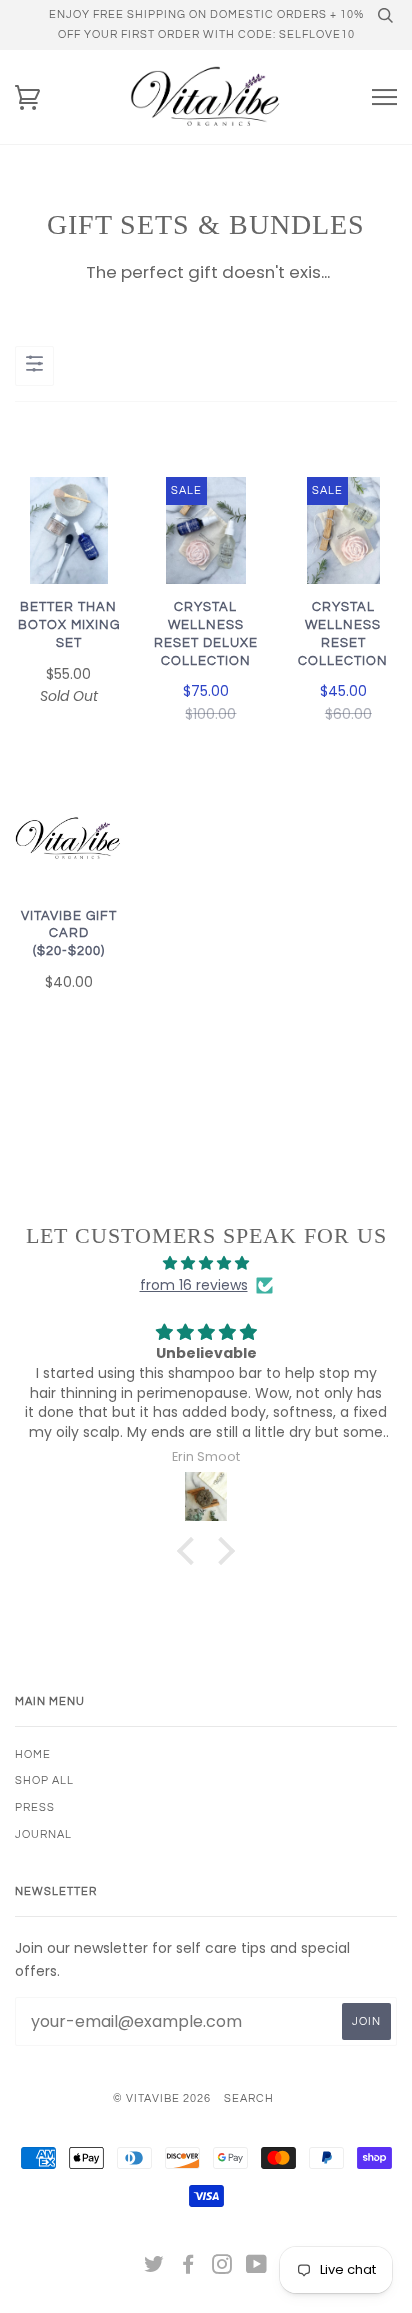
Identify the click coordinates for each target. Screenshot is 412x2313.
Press (35, 1807)
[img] (206, 1263)
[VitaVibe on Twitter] (154, 2268)
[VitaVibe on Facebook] (188, 2268)
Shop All (44, 1780)
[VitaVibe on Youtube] (257, 2268)
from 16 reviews (194, 1285)
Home (33, 1754)
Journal (43, 1834)
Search (249, 2098)
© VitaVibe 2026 (162, 2098)
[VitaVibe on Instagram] (222, 2268)
